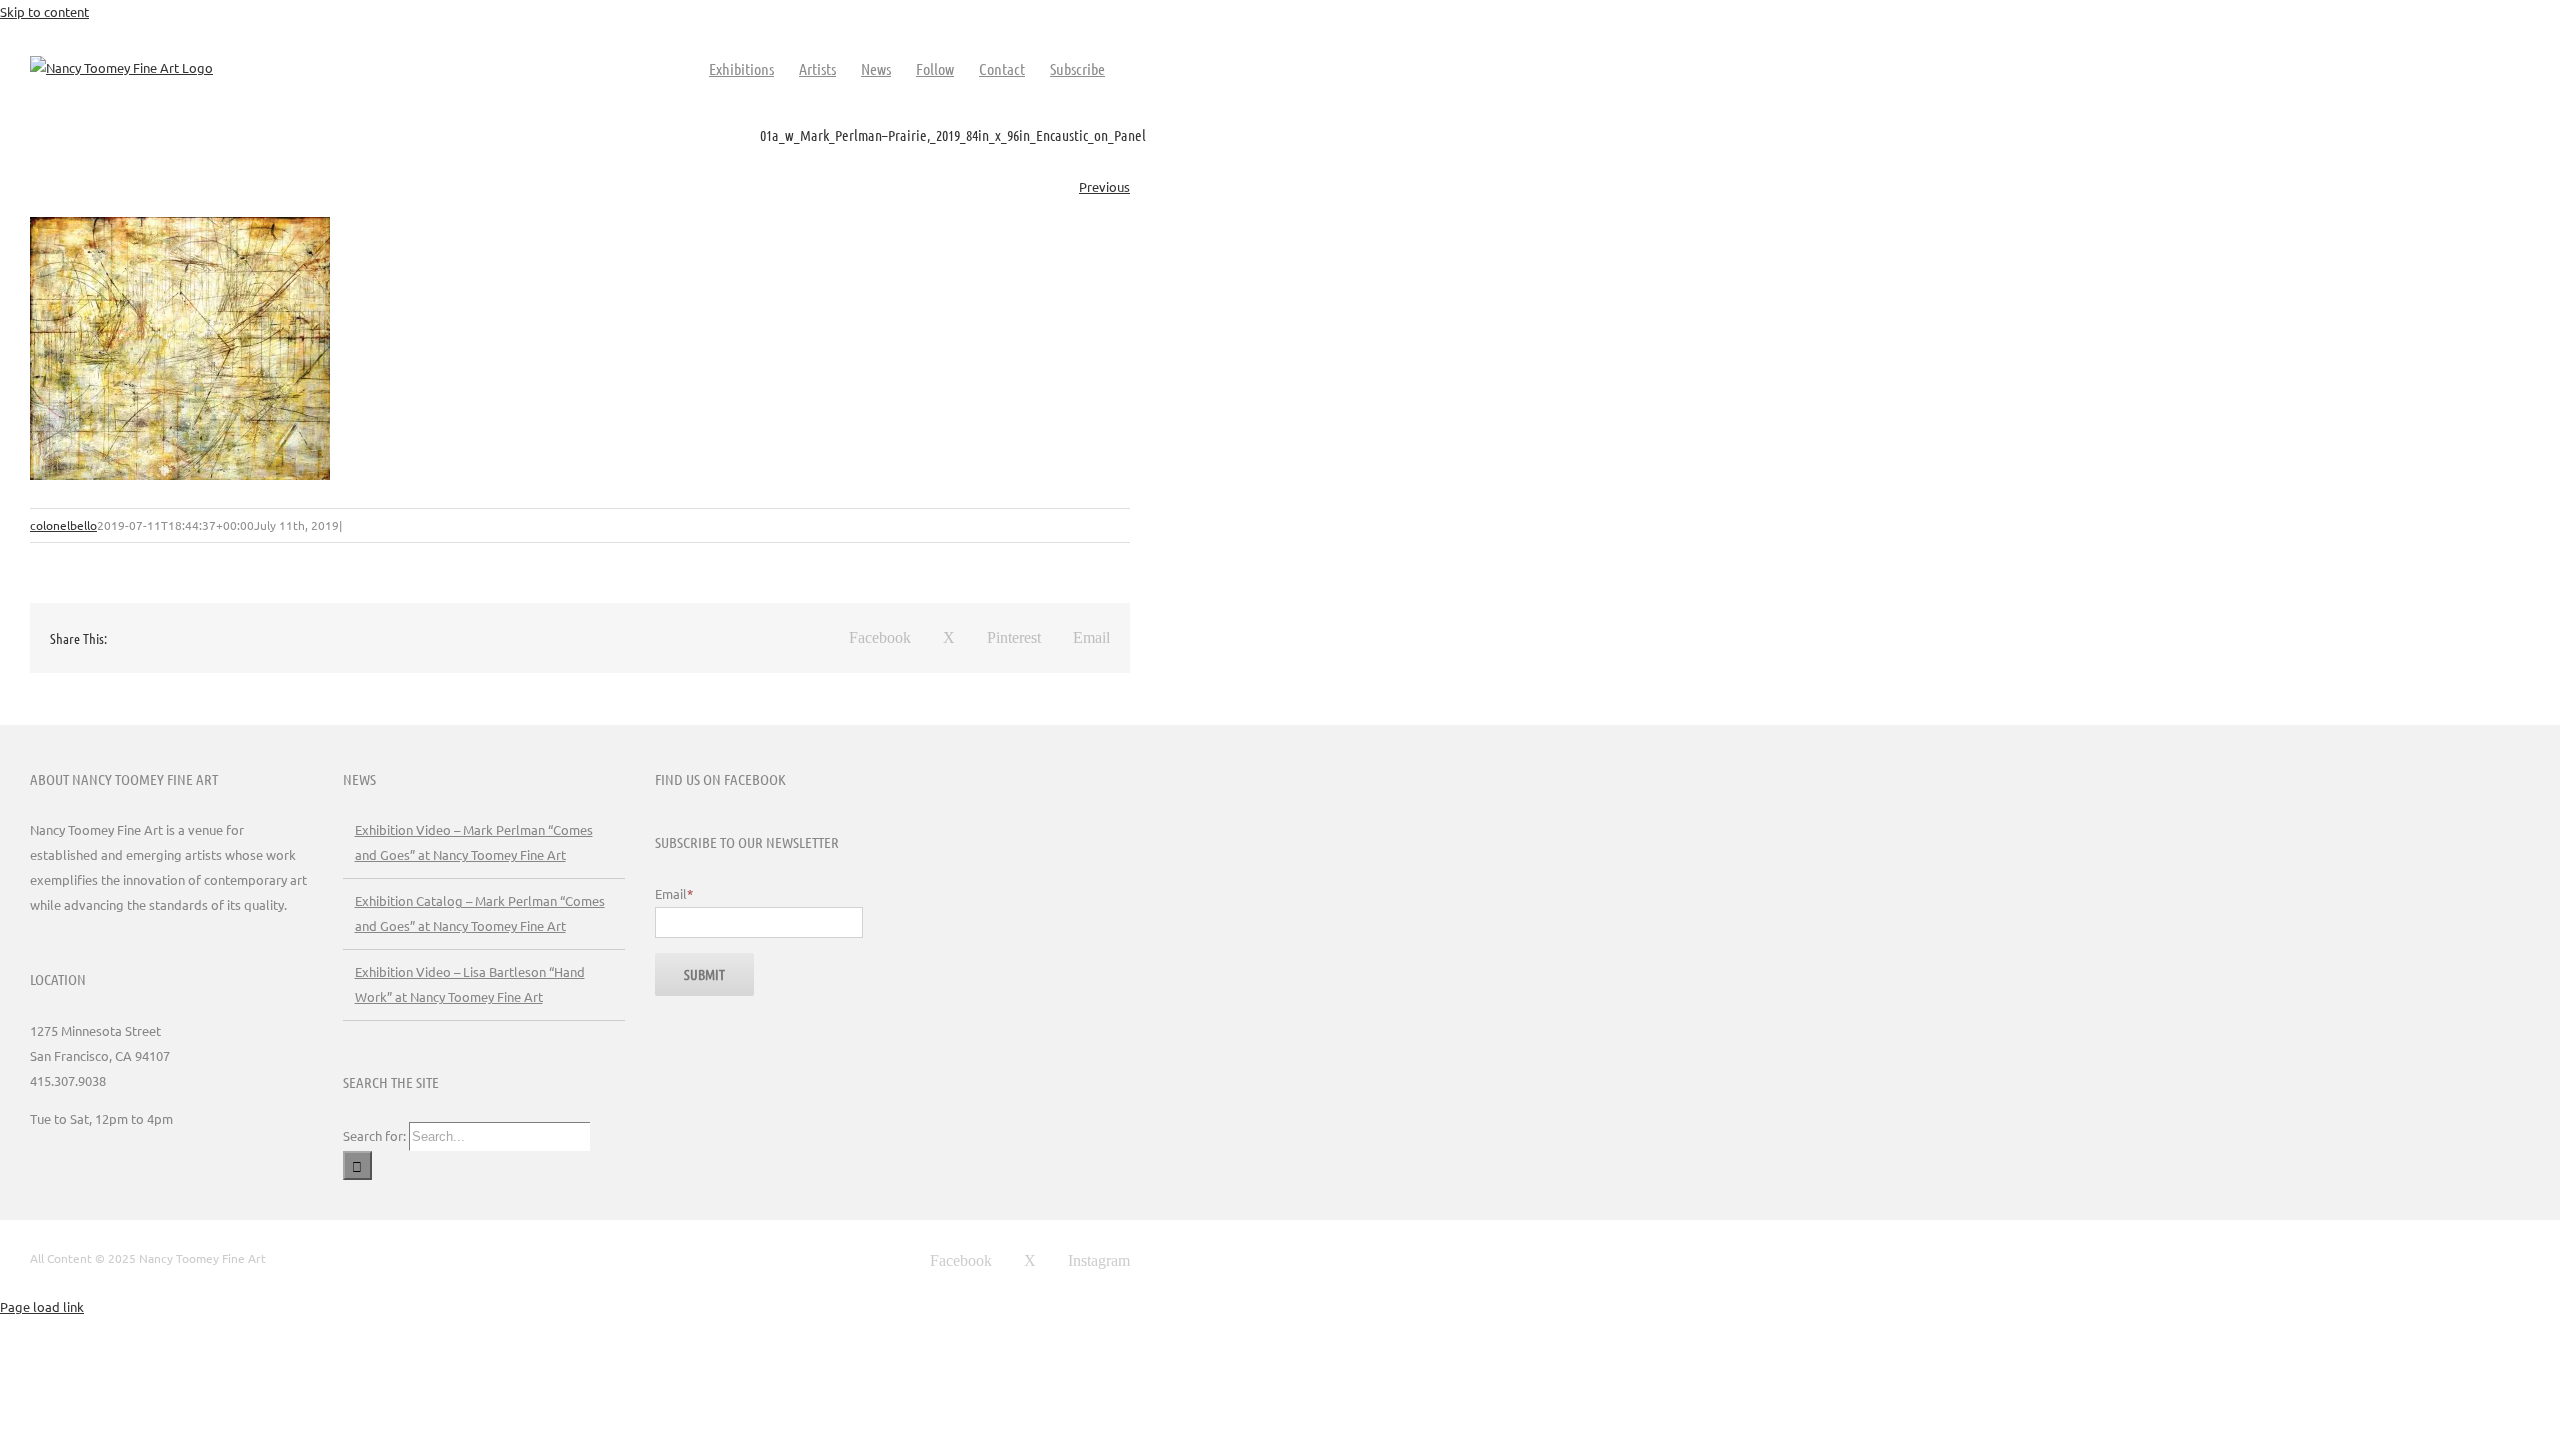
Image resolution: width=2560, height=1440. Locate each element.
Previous (1104, 186)
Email (674, 893)
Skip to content (44, 11)
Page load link (42, 1306)
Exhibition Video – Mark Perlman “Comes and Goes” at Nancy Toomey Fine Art (474, 842)
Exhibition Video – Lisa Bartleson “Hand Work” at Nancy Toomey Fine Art (470, 984)
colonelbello (63, 525)
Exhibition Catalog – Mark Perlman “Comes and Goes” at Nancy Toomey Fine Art (480, 913)
